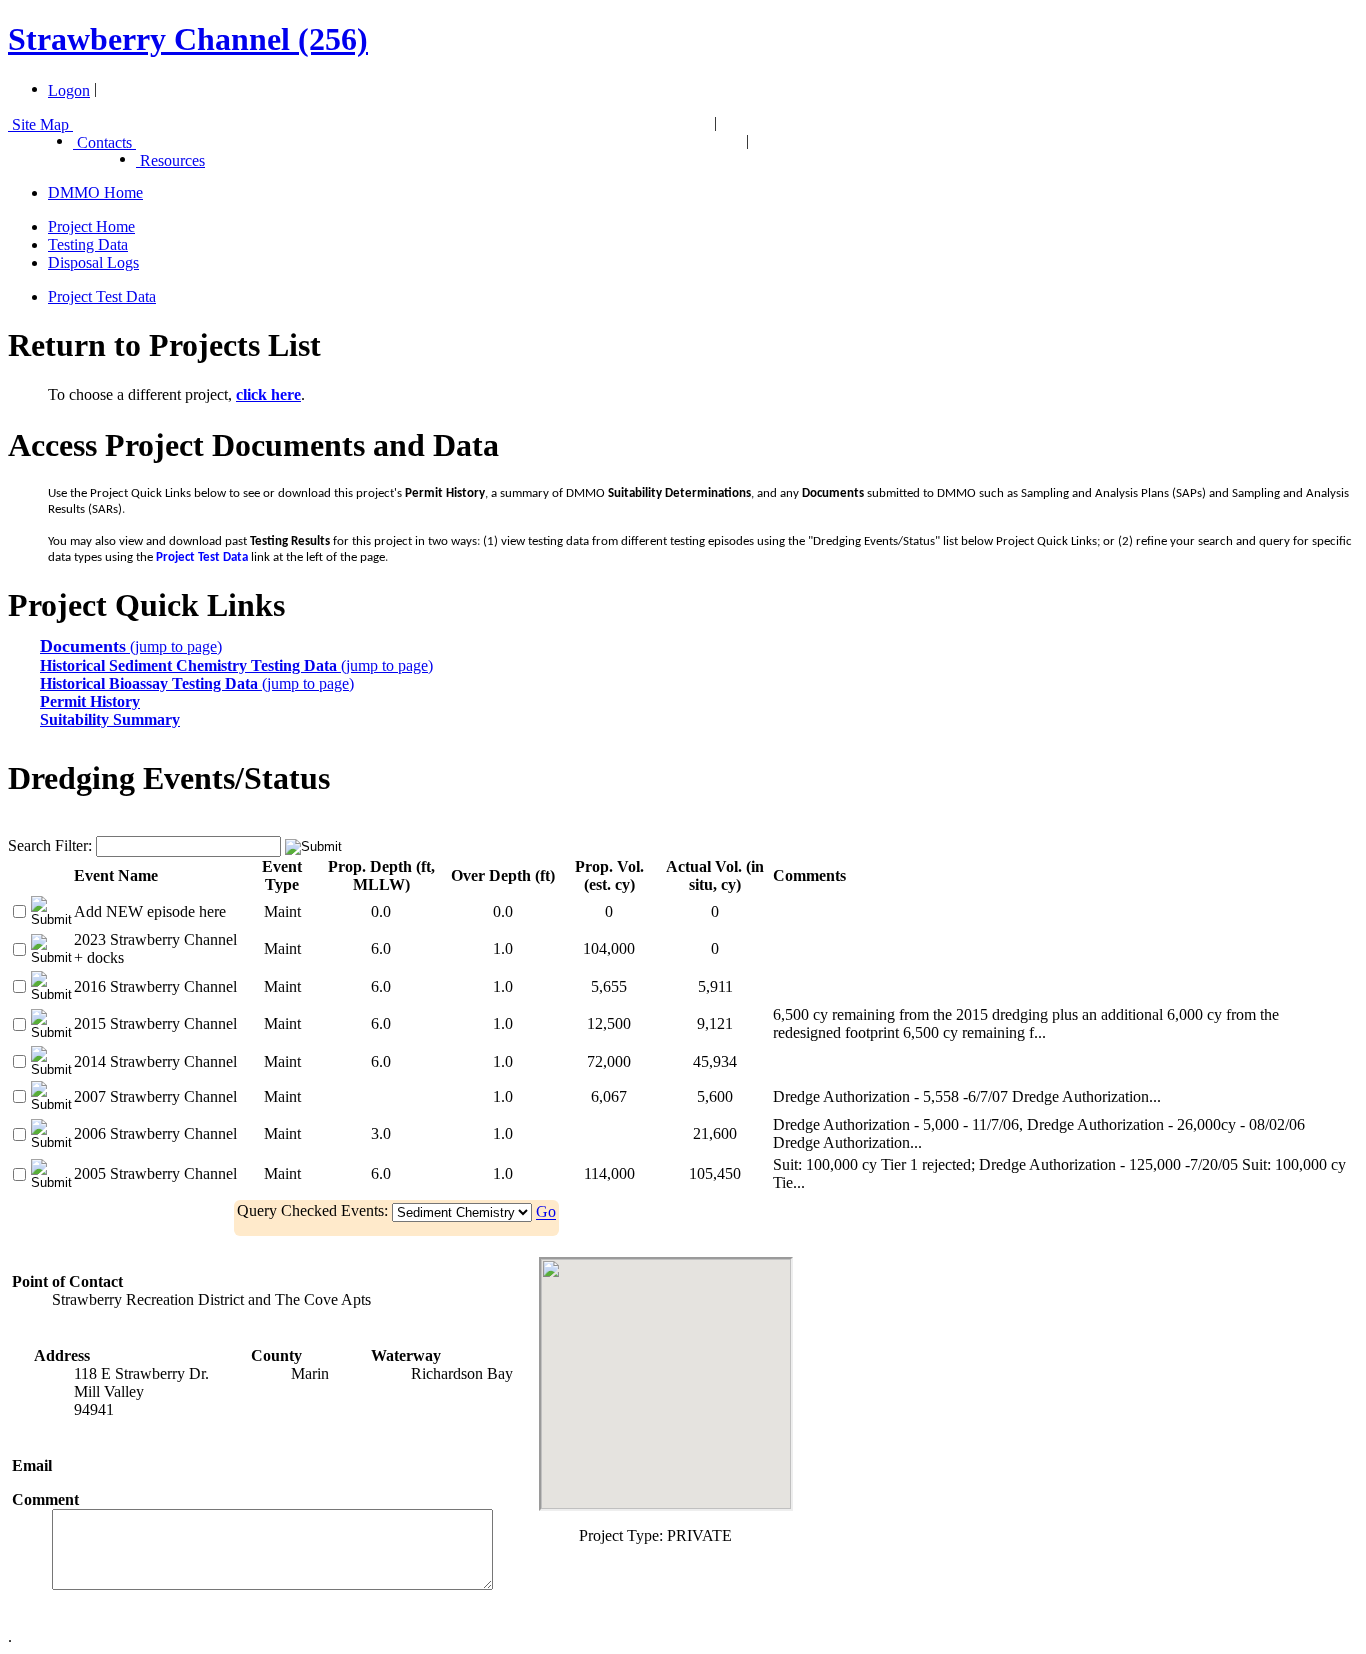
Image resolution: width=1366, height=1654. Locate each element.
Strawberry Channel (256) (188, 39)
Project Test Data (102, 296)
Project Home (91, 226)
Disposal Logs (93, 262)
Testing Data (88, 244)
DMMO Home (95, 192)
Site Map (40, 124)
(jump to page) (131, 646)
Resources (170, 160)
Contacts (104, 142)
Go (546, 1212)
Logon (69, 90)
